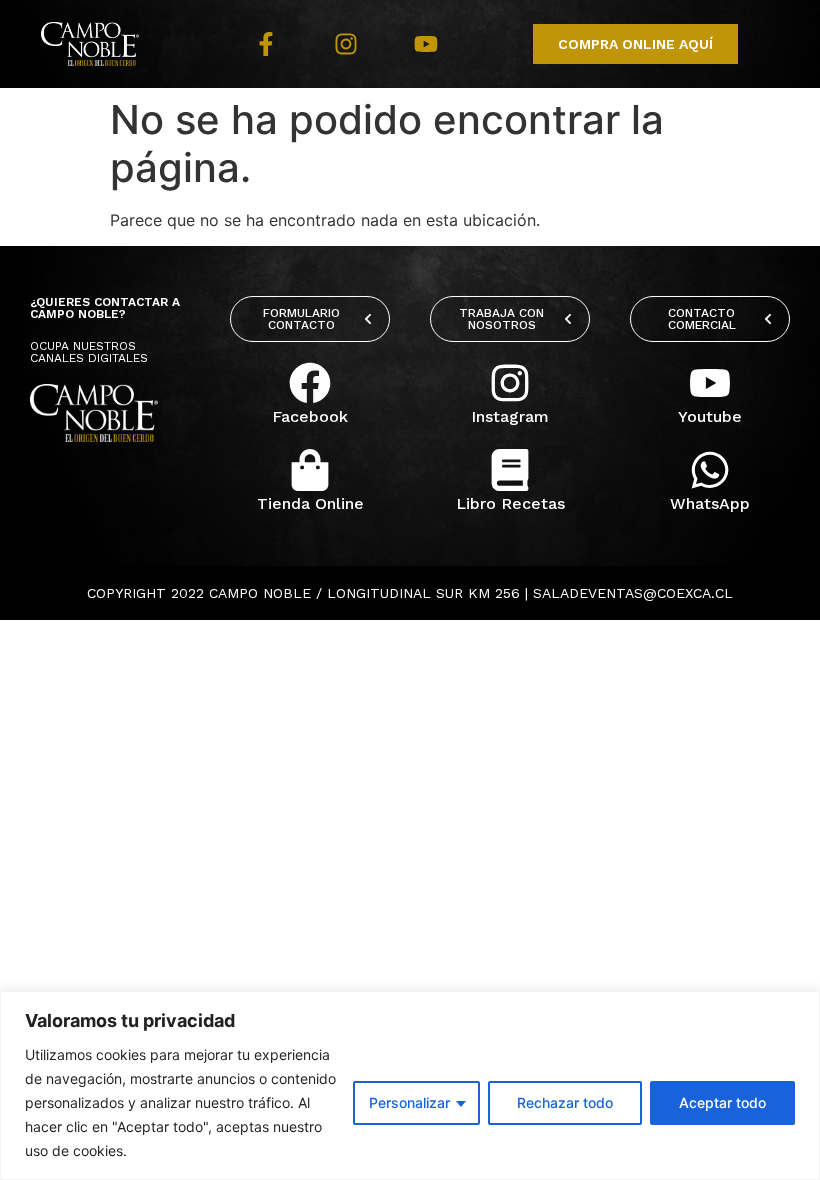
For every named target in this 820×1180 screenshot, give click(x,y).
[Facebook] (310, 383)
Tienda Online (310, 503)
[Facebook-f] (266, 44)
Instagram (510, 416)
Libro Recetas (510, 503)
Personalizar (409, 1102)
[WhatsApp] (710, 470)
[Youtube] (426, 44)
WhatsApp (710, 503)
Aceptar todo (722, 1102)
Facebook (310, 416)
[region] (410, 1085)
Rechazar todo (565, 1102)
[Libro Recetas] (510, 470)
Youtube (710, 416)
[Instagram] (346, 44)
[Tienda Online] (310, 470)
